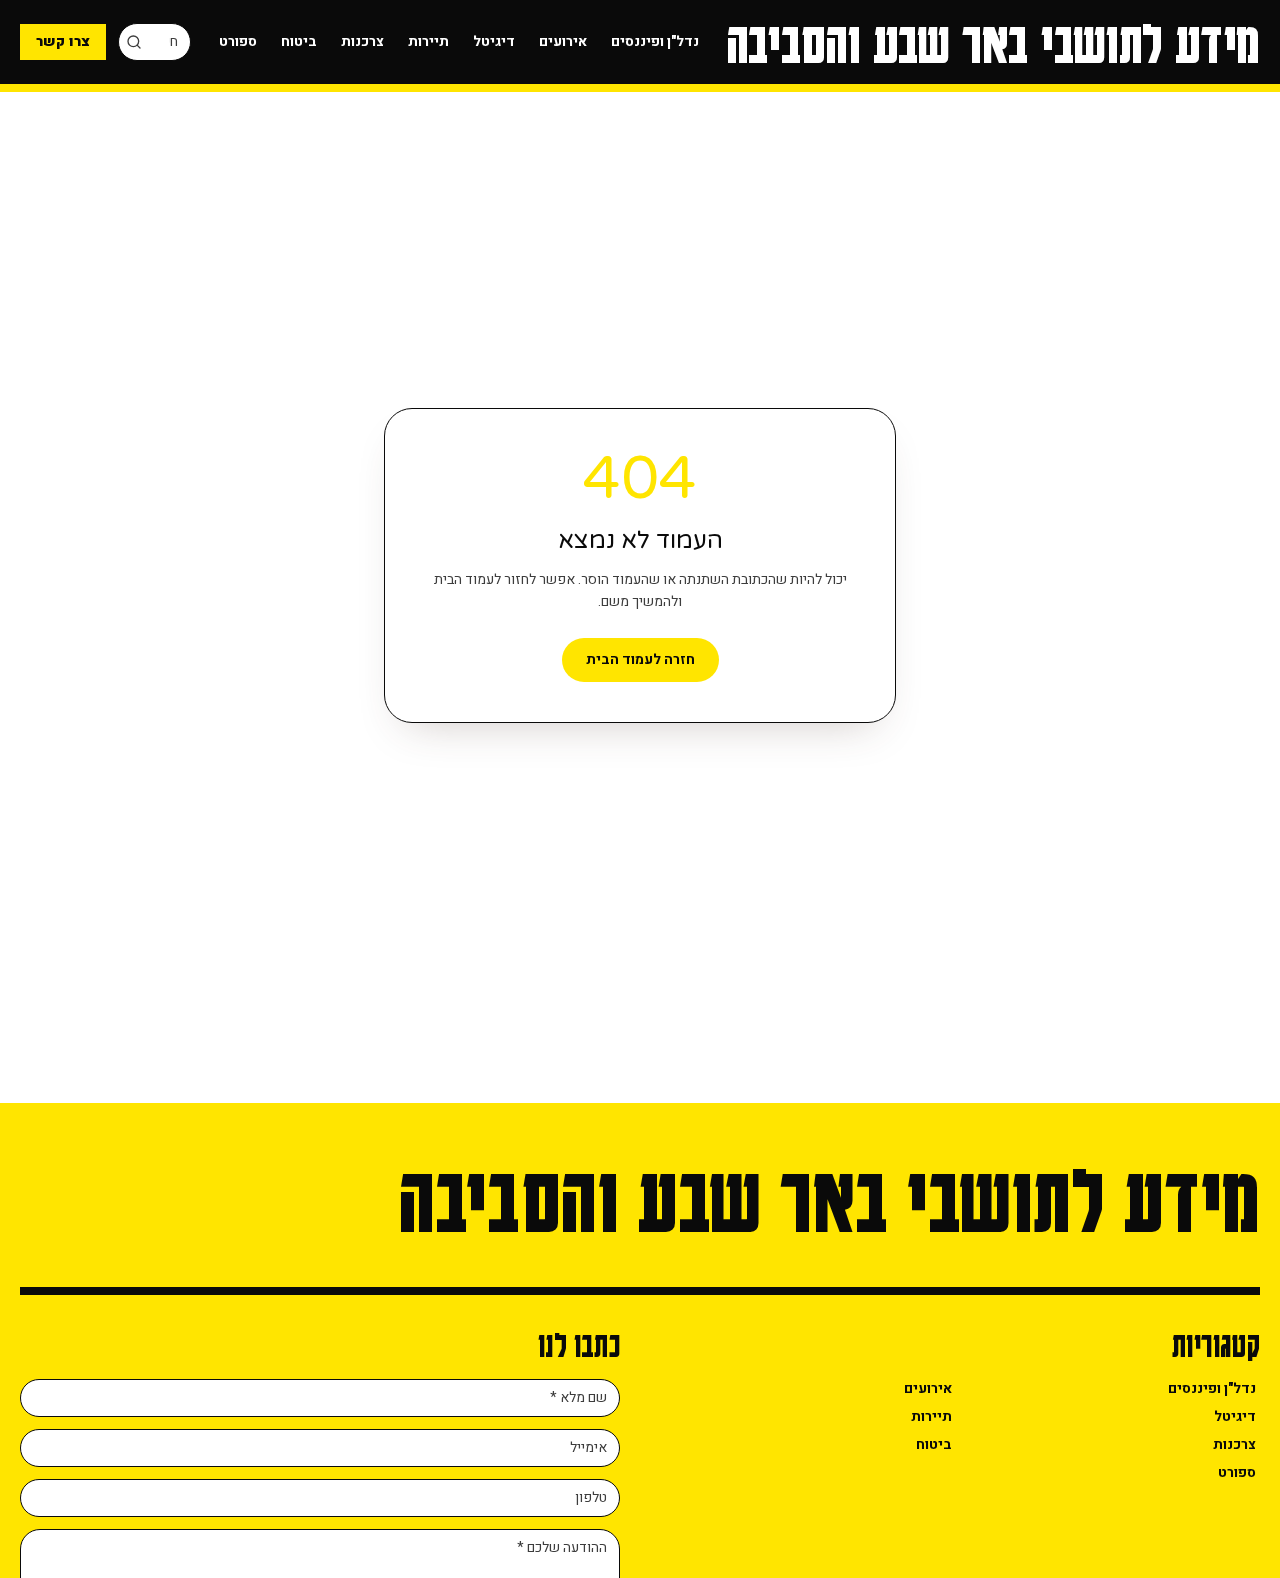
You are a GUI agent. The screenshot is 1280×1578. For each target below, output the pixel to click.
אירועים (563, 41)
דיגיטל (494, 41)
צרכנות (362, 41)
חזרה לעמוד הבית (640, 659)
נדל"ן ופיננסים (655, 41)
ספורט (238, 41)
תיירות (428, 41)
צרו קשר (63, 41)
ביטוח (299, 41)
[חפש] (134, 42)
